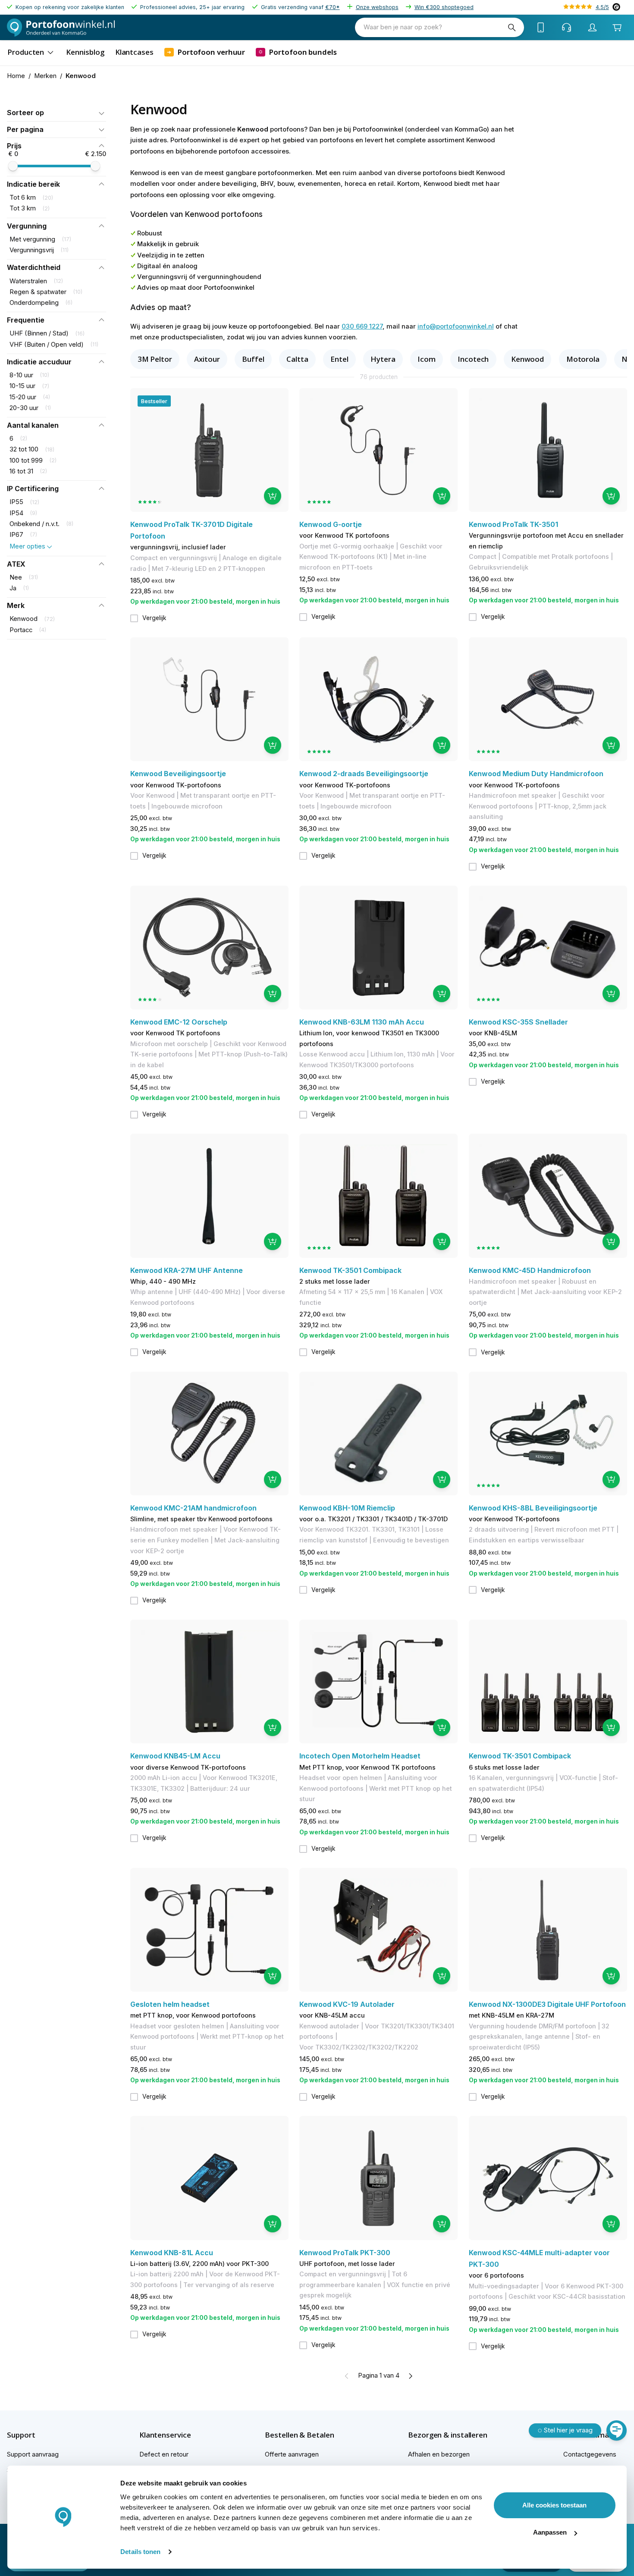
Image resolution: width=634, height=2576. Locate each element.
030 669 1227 (362, 326)
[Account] (593, 28)
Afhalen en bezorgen (439, 2454)
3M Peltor (155, 359)
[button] (56, 113)
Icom (427, 359)
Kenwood (527, 359)
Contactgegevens (590, 2454)
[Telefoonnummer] (541, 28)
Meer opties (27, 546)
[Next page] (410, 2376)
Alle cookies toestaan (554, 2505)
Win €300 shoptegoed (444, 7)
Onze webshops (377, 7)
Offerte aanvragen (292, 2454)
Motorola (583, 359)
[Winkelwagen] (617, 27)
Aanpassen (550, 2532)
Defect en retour (164, 2454)
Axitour (207, 359)
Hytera (383, 359)
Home (16, 76)
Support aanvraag (33, 2454)
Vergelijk (154, 618)
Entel (339, 359)
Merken (45, 76)
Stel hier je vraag (568, 2430)
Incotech (473, 359)
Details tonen (140, 2552)
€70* (333, 7)
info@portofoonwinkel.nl (456, 326)
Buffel (253, 359)
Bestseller (154, 401)
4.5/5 (602, 7)
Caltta (297, 359)
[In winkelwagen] (273, 496)
